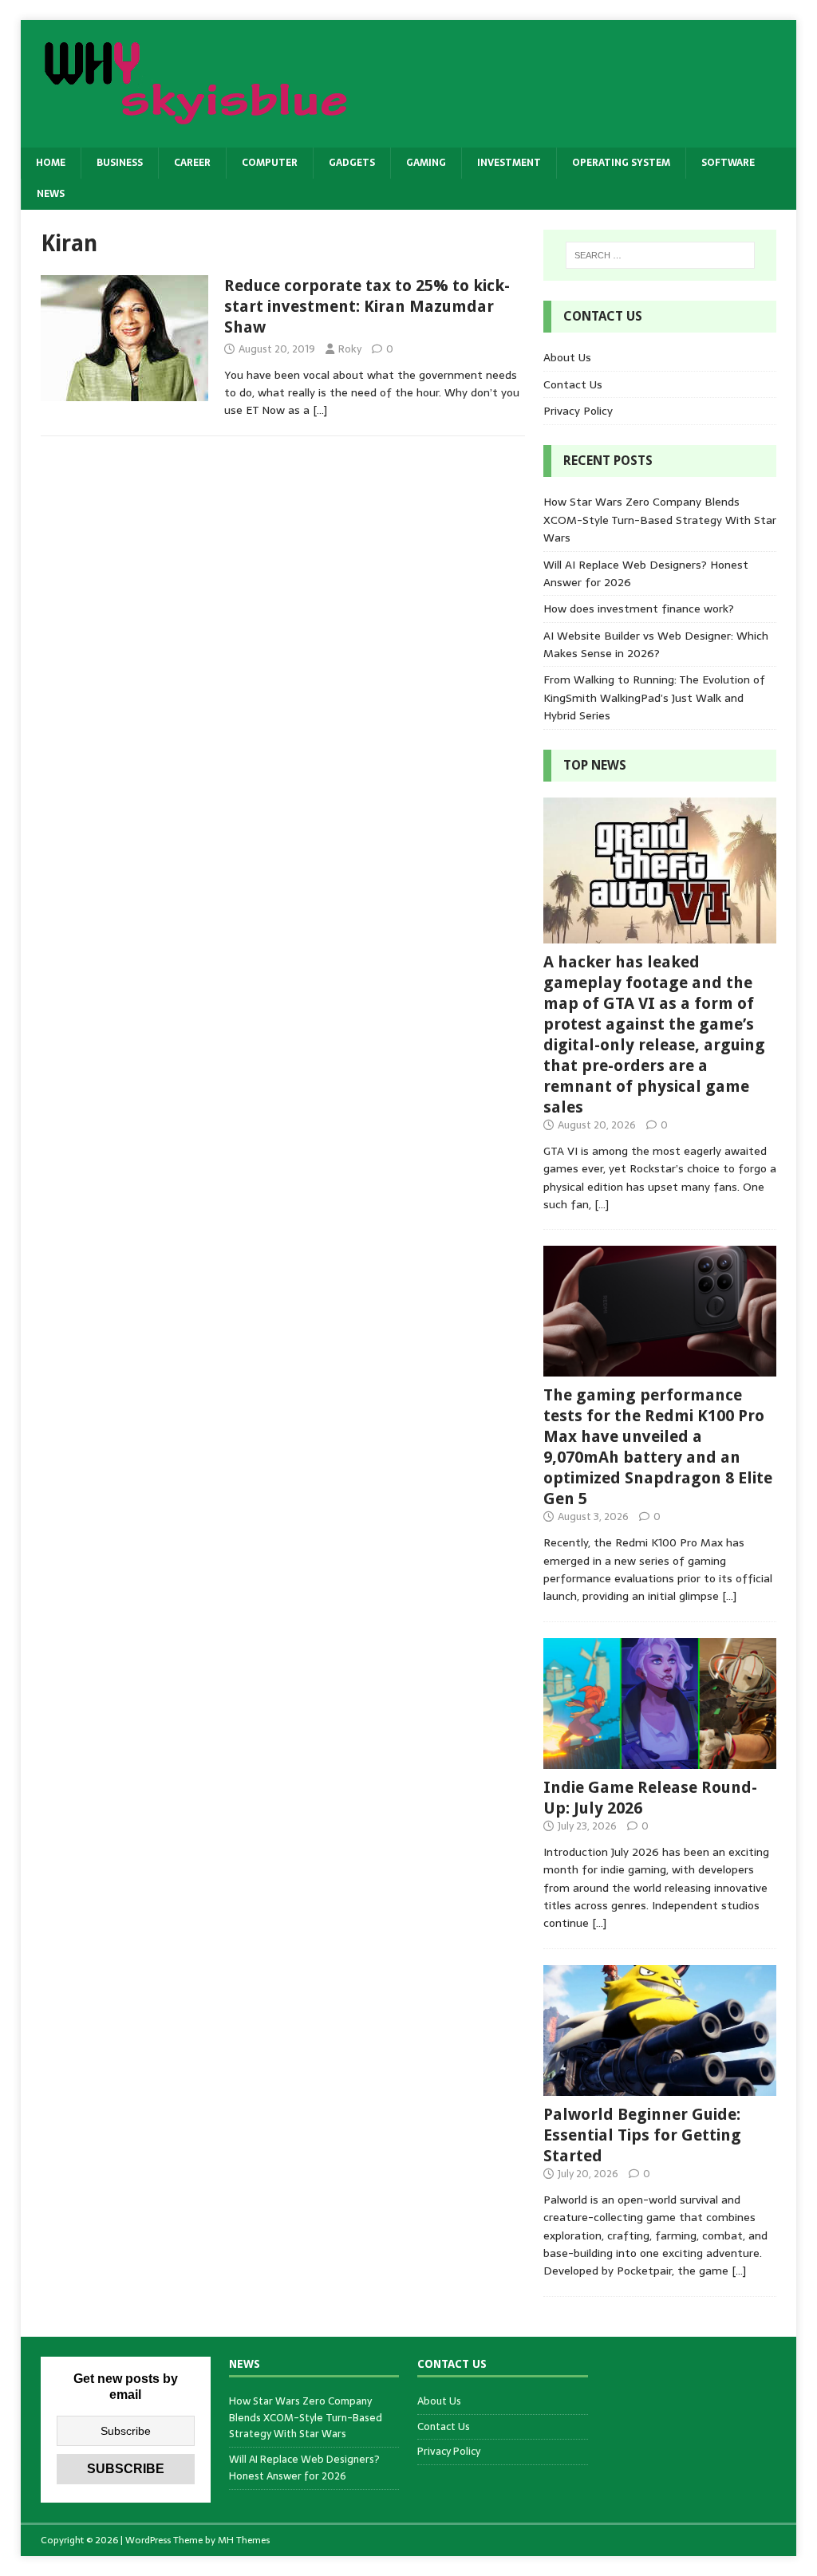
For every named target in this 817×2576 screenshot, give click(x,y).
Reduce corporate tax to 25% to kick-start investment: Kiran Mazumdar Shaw (367, 306)
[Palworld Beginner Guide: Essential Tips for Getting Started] (660, 2087)
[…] (320, 410)
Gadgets (352, 163)
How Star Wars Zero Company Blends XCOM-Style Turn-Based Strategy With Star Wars (660, 520)
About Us (567, 357)
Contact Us (573, 384)
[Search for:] (660, 255)
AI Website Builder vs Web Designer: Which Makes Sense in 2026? (656, 644)
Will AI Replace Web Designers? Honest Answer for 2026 (304, 2468)
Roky (350, 349)
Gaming (426, 163)
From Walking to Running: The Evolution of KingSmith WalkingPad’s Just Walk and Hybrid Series (654, 697)
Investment (509, 163)
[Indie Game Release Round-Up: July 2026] (660, 1760)
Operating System (621, 163)
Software (728, 163)
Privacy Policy (578, 411)
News (51, 194)
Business (120, 163)
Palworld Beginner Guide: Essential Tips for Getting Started (642, 2135)
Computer (270, 163)
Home (51, 163)
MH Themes (244, 2540)
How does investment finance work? (639, 609)
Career (192, 163)
